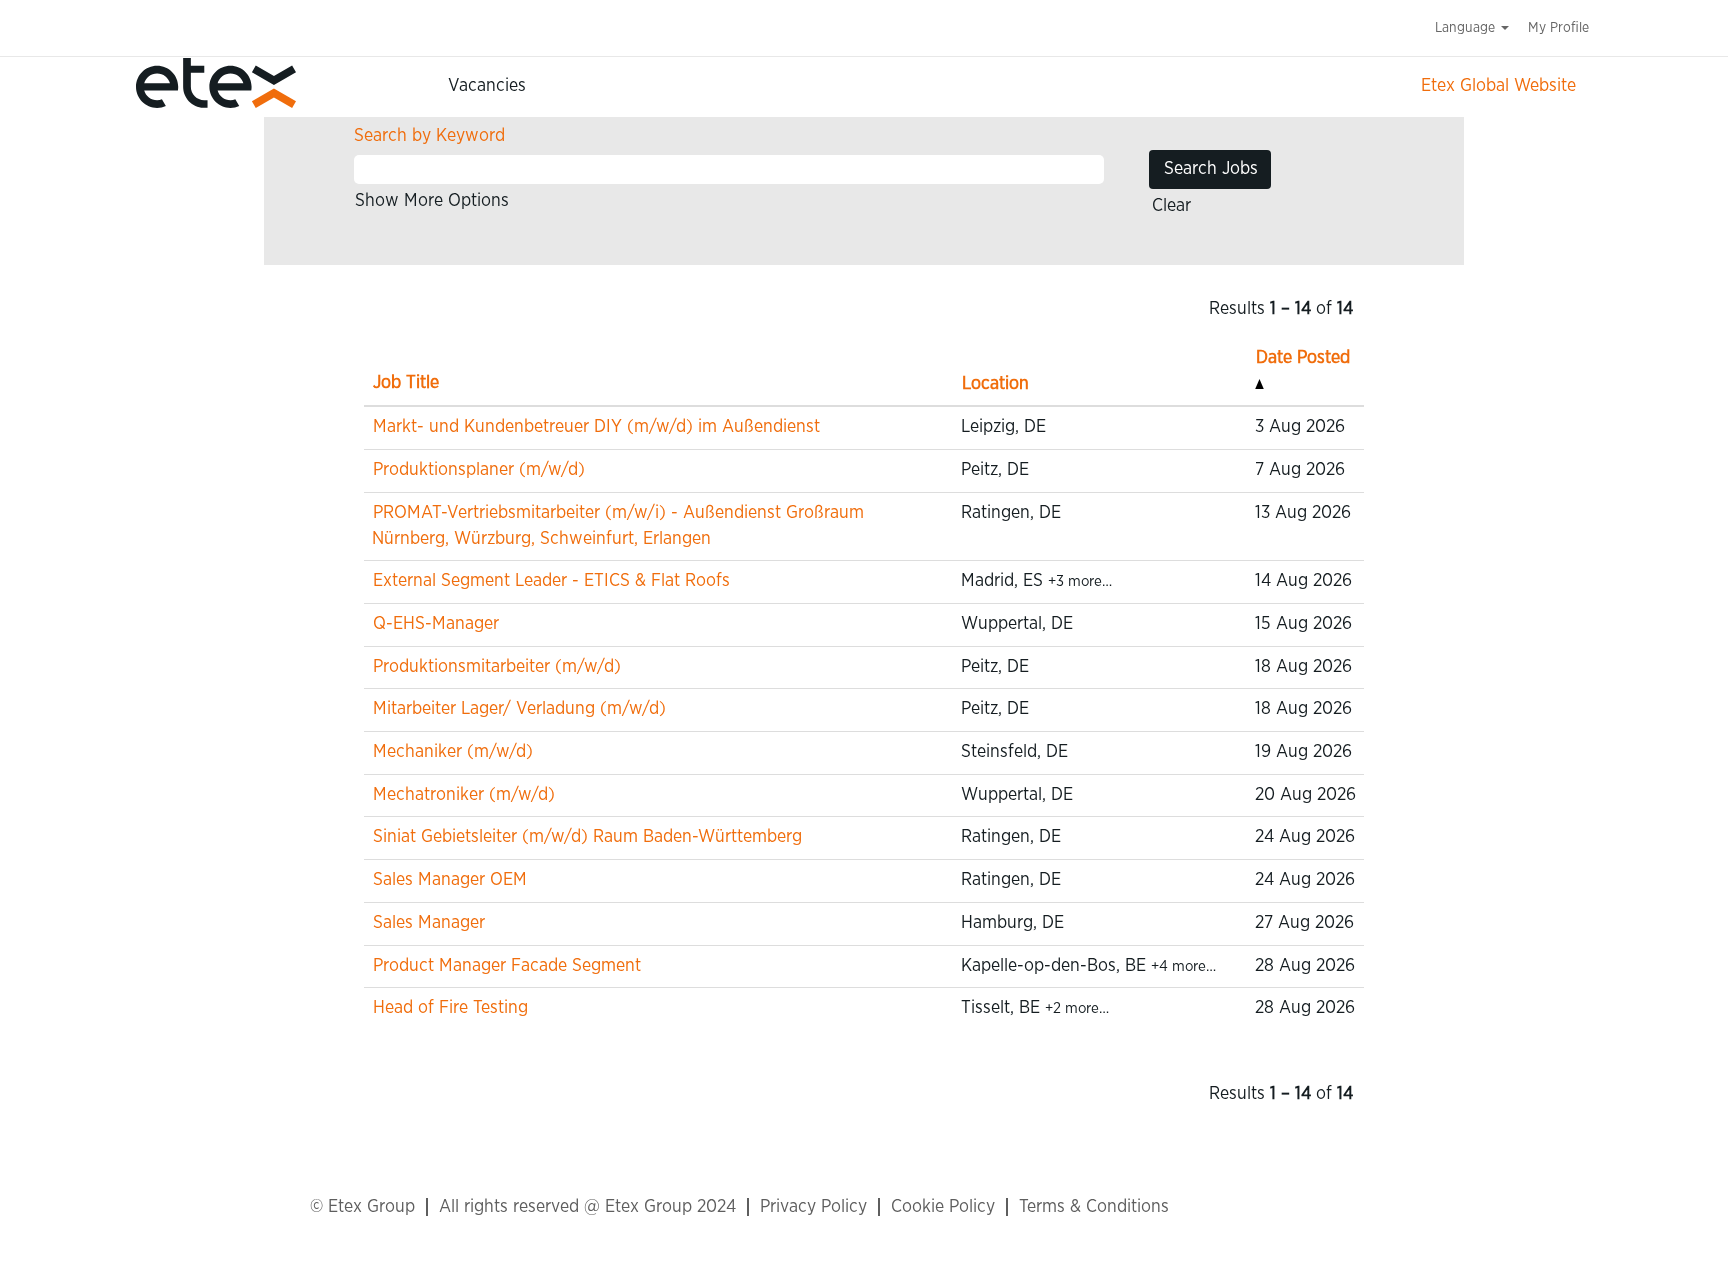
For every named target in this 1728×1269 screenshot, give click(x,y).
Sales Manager (429, 923)
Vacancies (487, 86)
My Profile (1558, 28)
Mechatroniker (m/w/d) (464, 795)
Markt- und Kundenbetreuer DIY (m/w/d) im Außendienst (596, 427)
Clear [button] (1171, 206)
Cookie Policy (943, 1207)
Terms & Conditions (1094, 1207)
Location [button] (995, 384)
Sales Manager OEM (450, 880)
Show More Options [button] (432, 201)
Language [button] (1467, 28)
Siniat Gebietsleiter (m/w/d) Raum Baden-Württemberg (587, 837)
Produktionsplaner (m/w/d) (479, 470)
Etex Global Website (1498, 86)
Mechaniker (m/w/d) (453, 752)
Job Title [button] (406, 383)
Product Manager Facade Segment (507, 966)
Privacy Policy (813, 1207)
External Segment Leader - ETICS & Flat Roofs (551, 581)
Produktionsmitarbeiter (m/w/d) (497, 667)
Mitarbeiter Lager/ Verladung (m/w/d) (519, 709)
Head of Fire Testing (450, 1008)
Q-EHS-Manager (436, 624)
